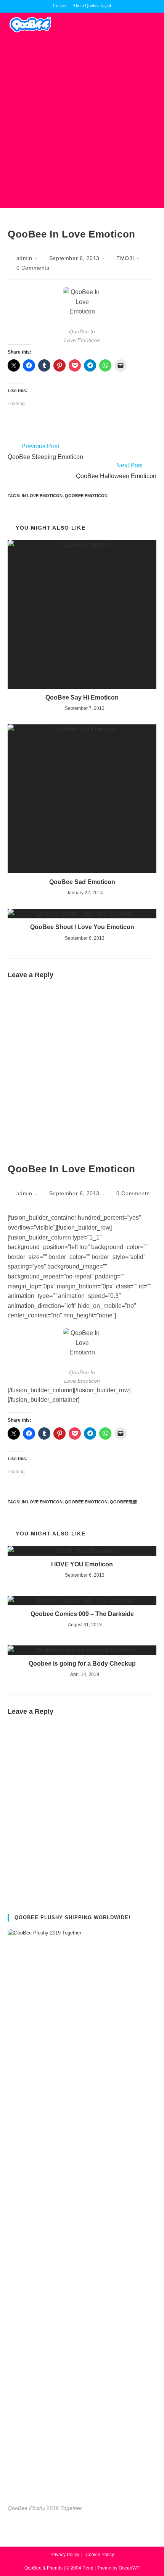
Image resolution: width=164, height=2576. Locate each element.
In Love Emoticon (42, 496)
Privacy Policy (65, 2555)
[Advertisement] (82, 122)
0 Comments (33, 268)
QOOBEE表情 (123, 1502)
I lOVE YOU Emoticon (82, 1564)
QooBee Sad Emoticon (82, 882)
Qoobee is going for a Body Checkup (82, 1664)
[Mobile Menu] (154, 24)
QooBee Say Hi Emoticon (82, 697)
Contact (60, 6)
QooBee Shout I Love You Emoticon (82, 927)
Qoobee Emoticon (86, 496)
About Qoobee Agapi (92, 6)
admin (24, 258)
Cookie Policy (100, 2555)
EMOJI (125, 258)
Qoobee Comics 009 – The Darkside (82, 1614)
